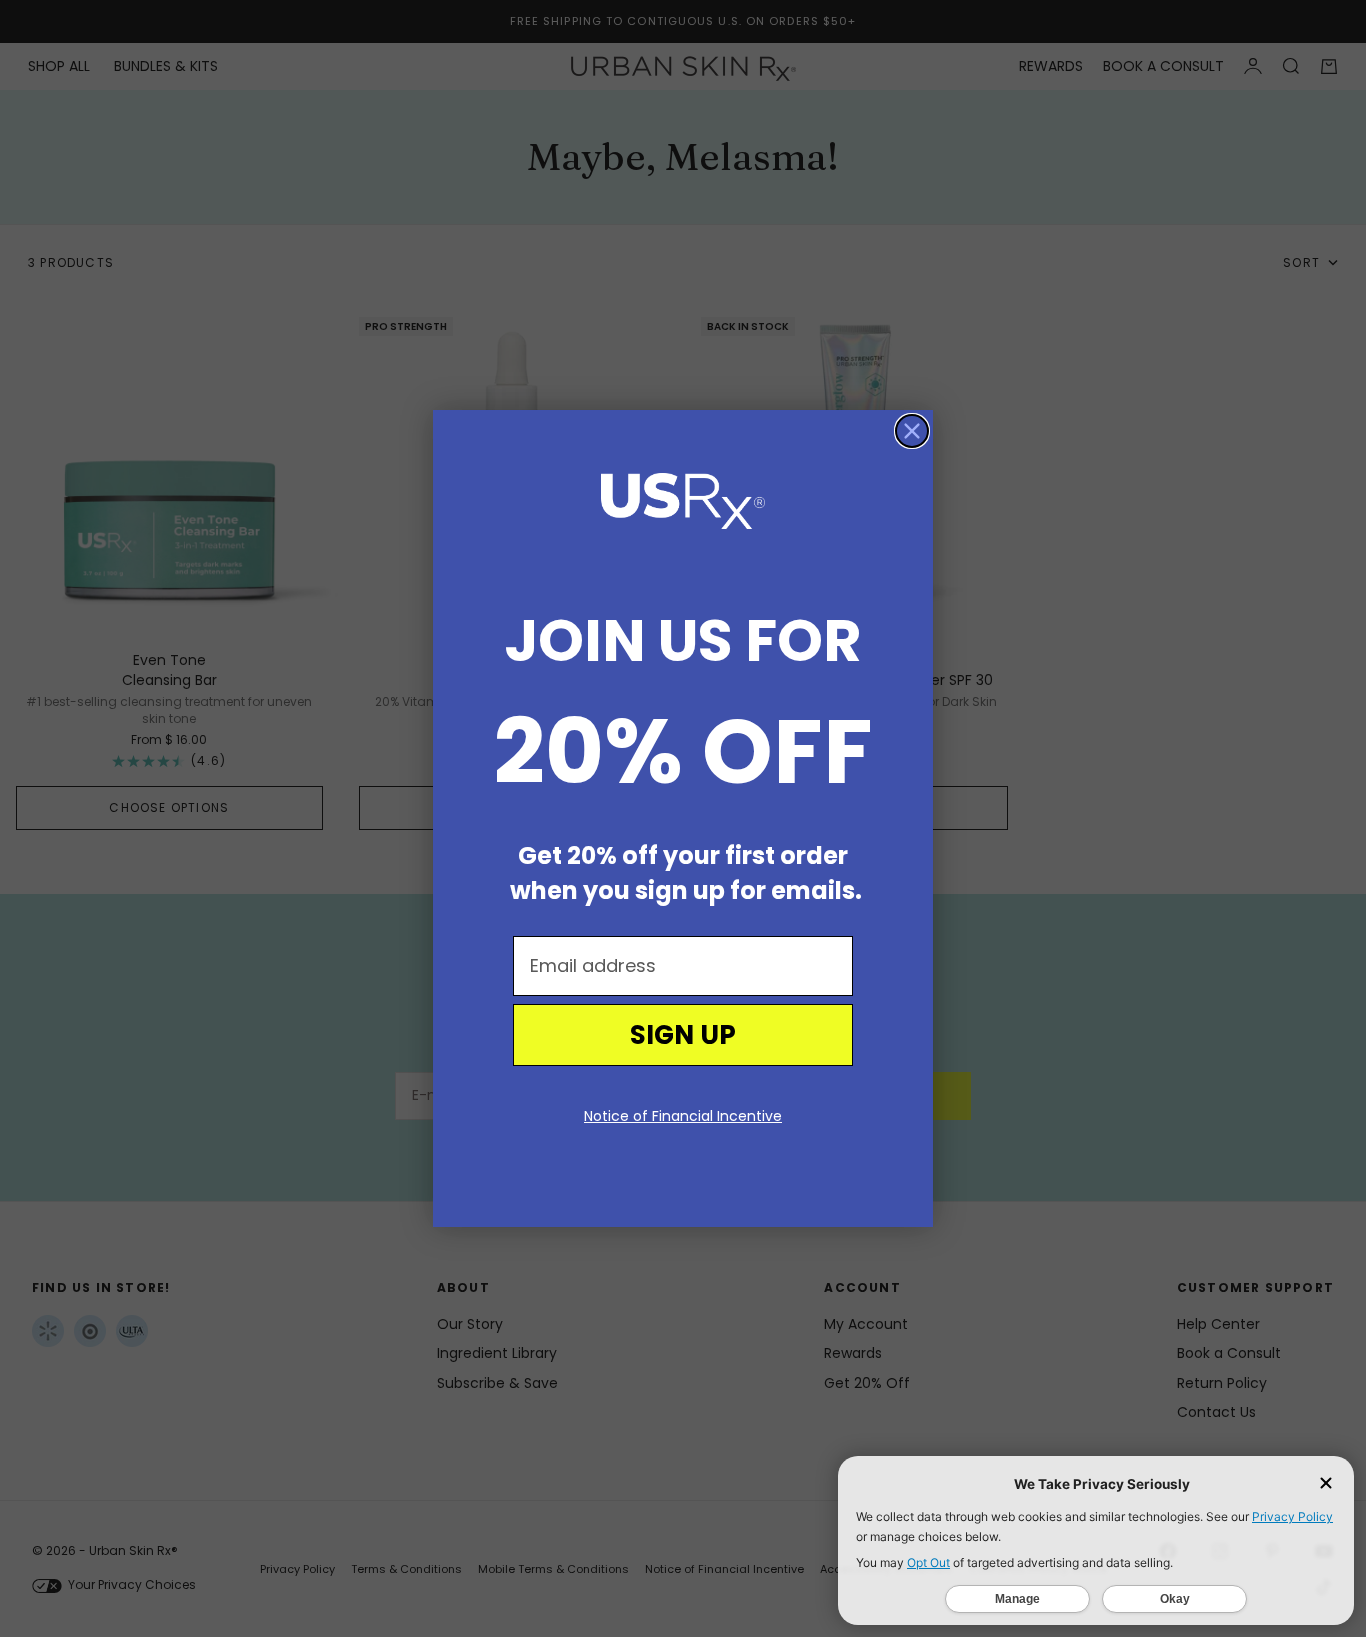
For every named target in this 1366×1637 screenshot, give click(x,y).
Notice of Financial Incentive (683, 1116)
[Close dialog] (912, 431)
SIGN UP (683, 1035)
